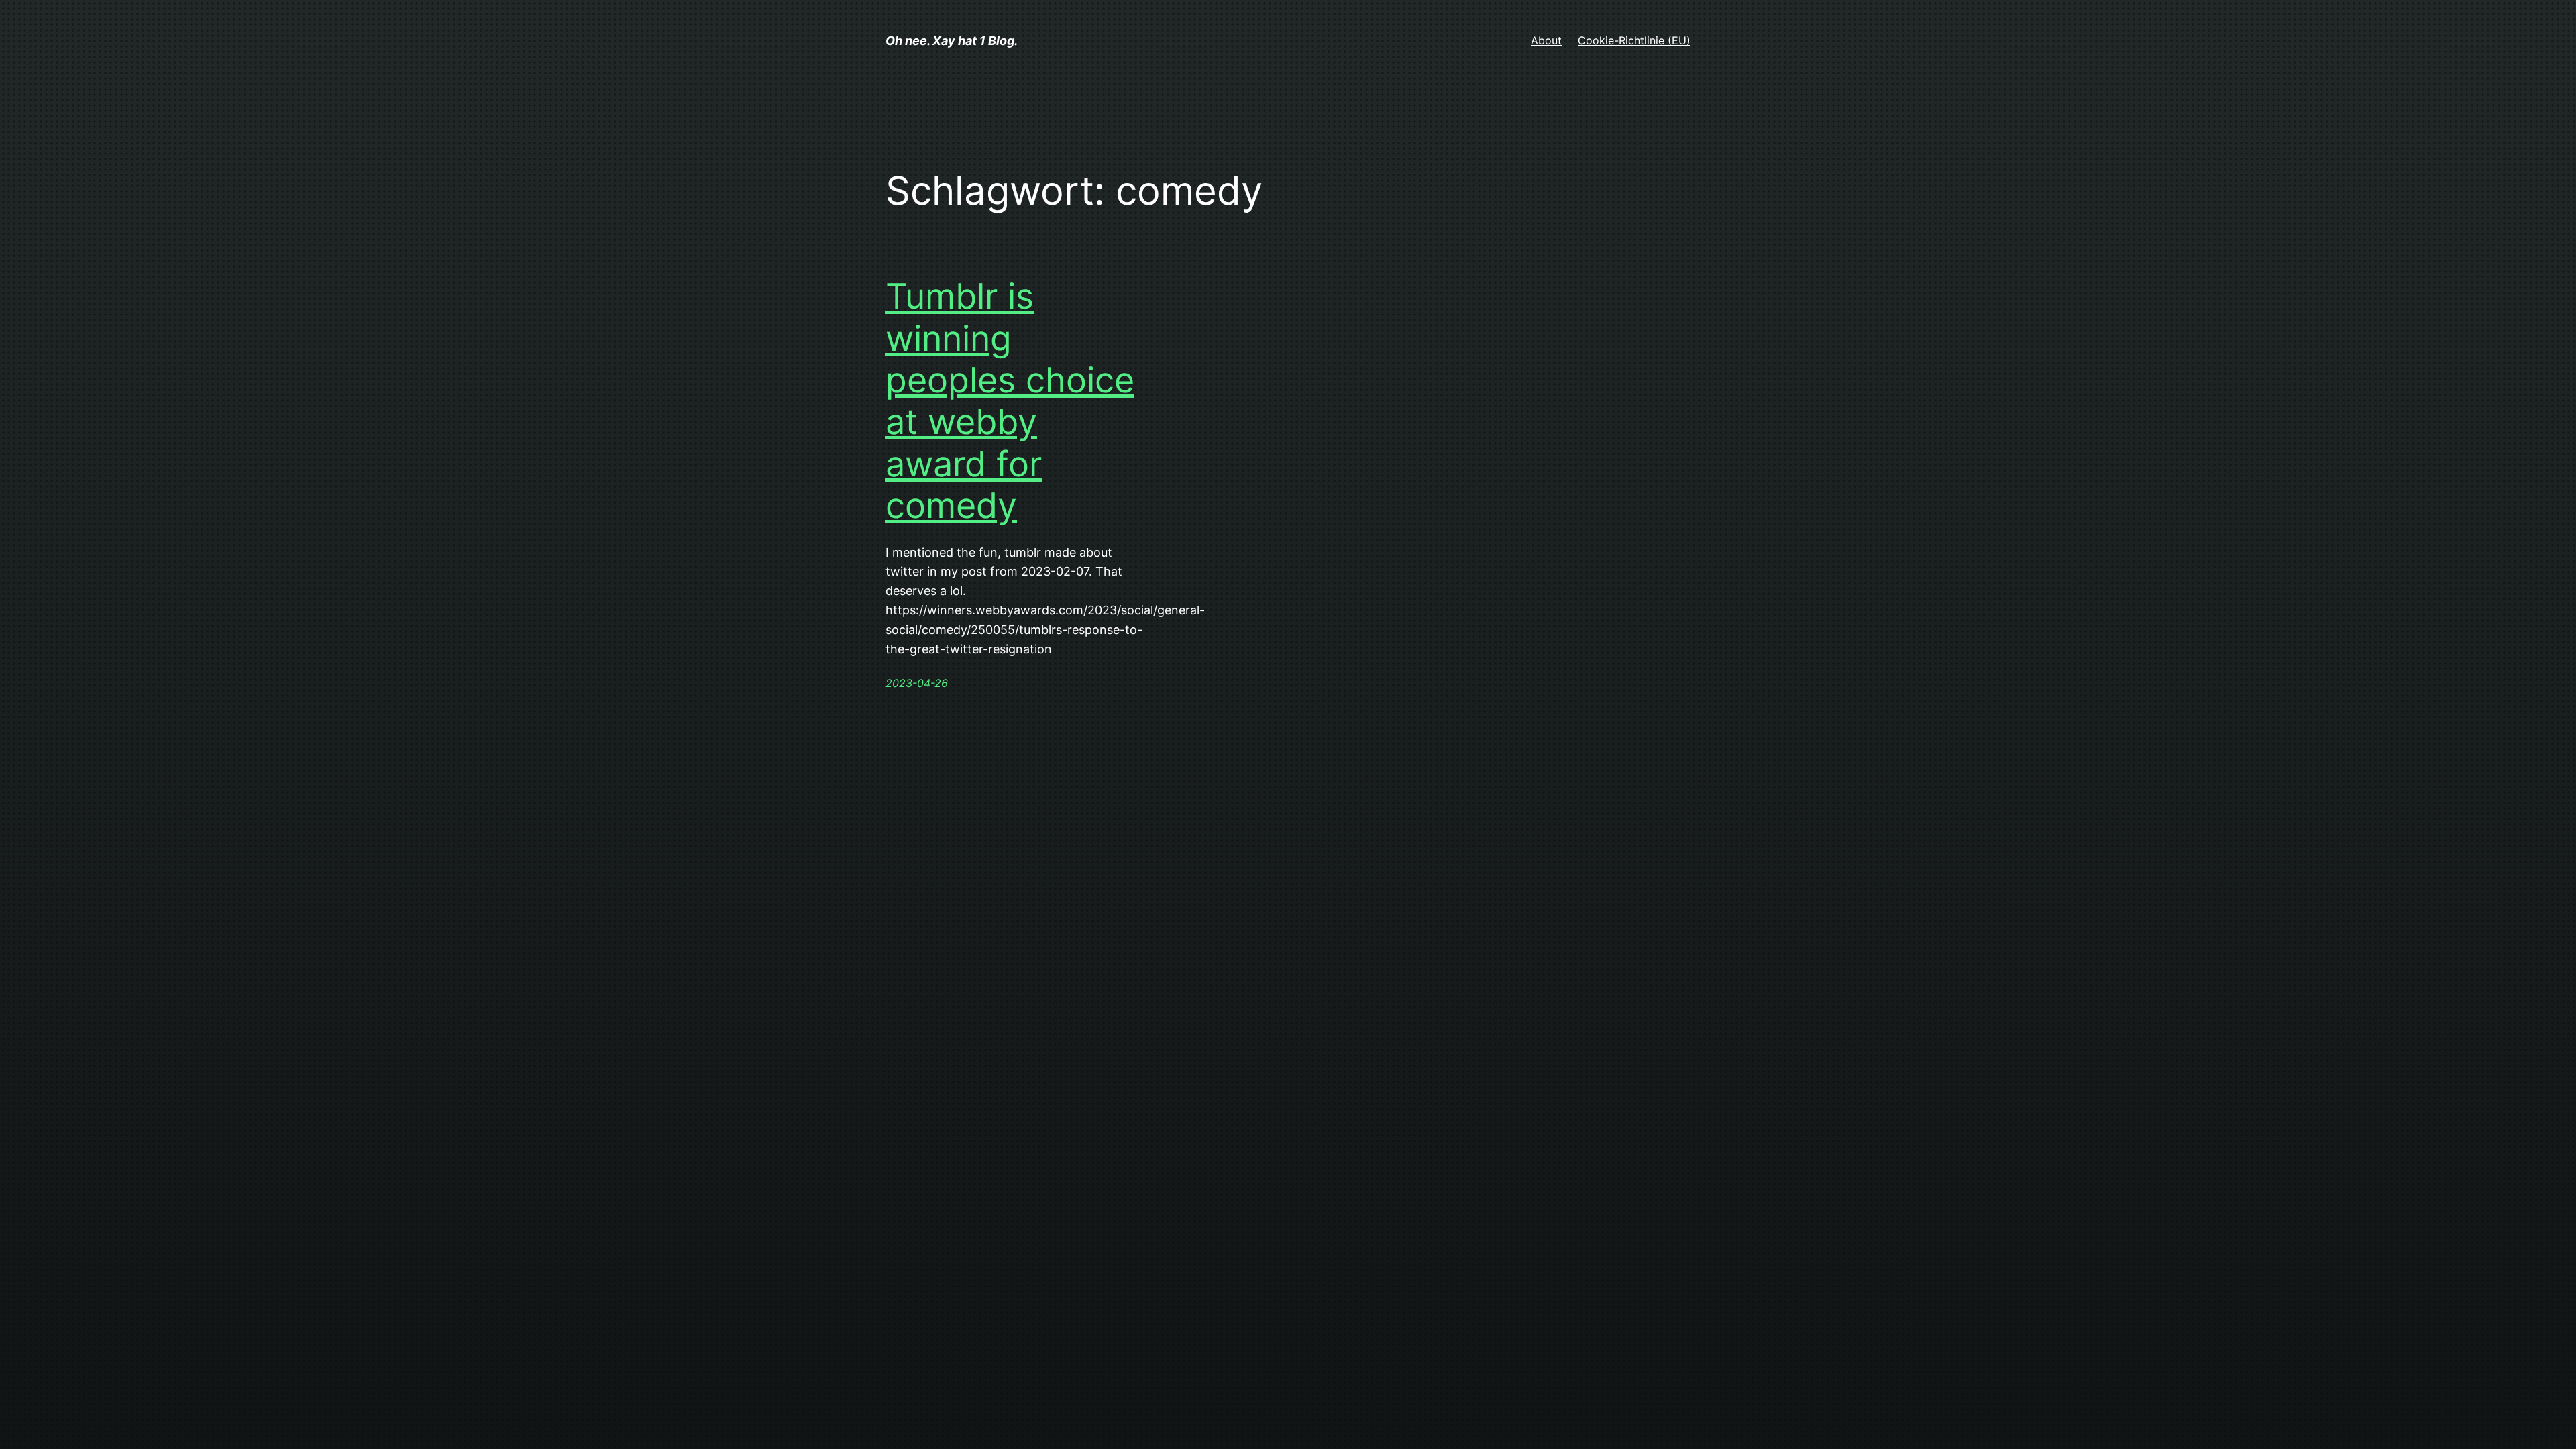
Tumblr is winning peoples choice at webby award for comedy (1010, 401)
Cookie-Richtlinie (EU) (1634, 40)
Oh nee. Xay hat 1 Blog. (952, 41)
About (1546, 40)
